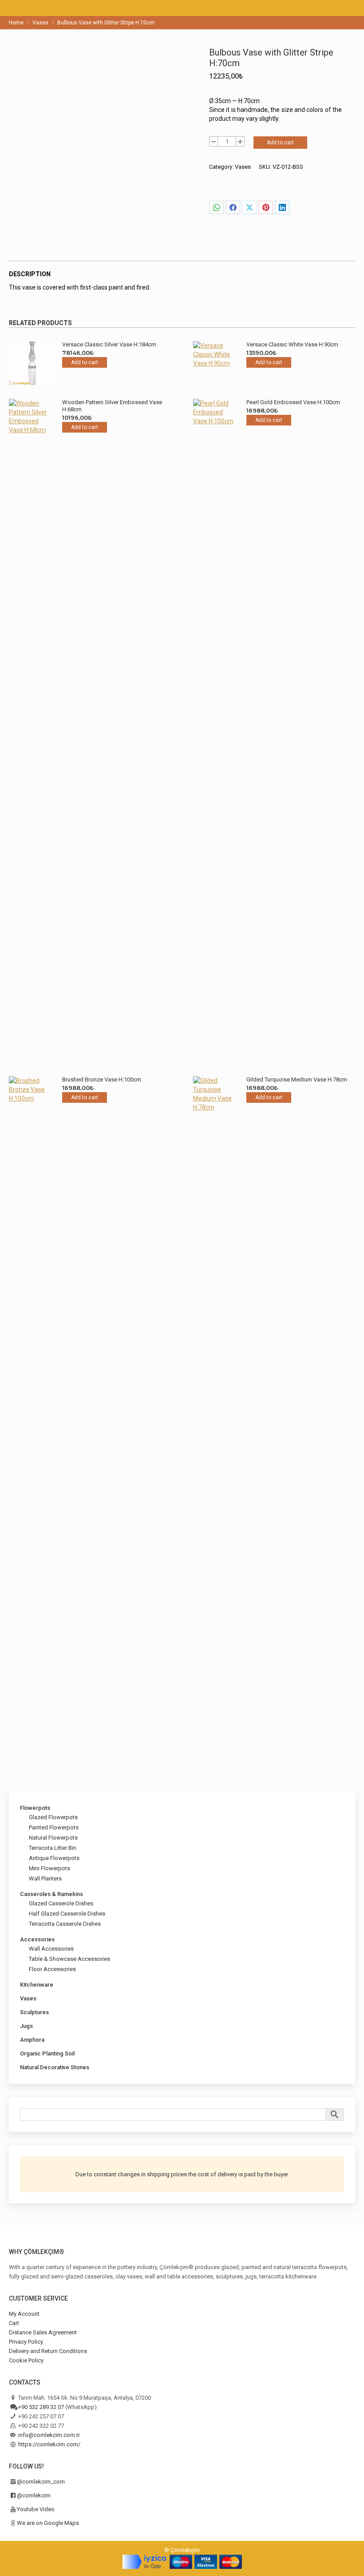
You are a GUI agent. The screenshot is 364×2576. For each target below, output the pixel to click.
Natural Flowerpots (53, 1838)
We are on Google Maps (48, 2523)
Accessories (37, 1939)
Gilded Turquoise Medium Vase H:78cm (297, 1079)
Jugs (26, 2026)
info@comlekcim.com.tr (49, 2435)
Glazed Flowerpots (53, 1817)
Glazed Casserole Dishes (61, 1903)
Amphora (32, 2040)
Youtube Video (36, 2509)
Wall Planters (45, 1878)
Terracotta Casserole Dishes (65, 1924)
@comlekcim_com (41, 2482)
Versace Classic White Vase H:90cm (292, 344)
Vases (243, 167)
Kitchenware (37, 1985)
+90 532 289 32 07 (41, 2407)
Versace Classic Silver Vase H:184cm (109, 344)
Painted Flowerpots (54, 1827)
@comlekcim (34, 2495)
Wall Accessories (51, 1949)
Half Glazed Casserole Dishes (67, 1914)
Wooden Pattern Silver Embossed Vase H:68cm (112, 406)
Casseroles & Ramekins (51, 1894)
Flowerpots (35, 1808)
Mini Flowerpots (49, 1868)
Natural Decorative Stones (55, 2067)
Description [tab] (30, 274)
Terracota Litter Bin (53, 1848)
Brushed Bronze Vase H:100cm (102, 1079)
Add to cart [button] (85, 362)
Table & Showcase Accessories (69, 1959)
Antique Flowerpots (54, 1858)
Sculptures (34, 2012)
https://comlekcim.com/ (49, 2444)
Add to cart (280, 143)
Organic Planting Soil (47, 2053)
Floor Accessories (52, 1969)
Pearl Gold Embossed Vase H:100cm (293, 402)
